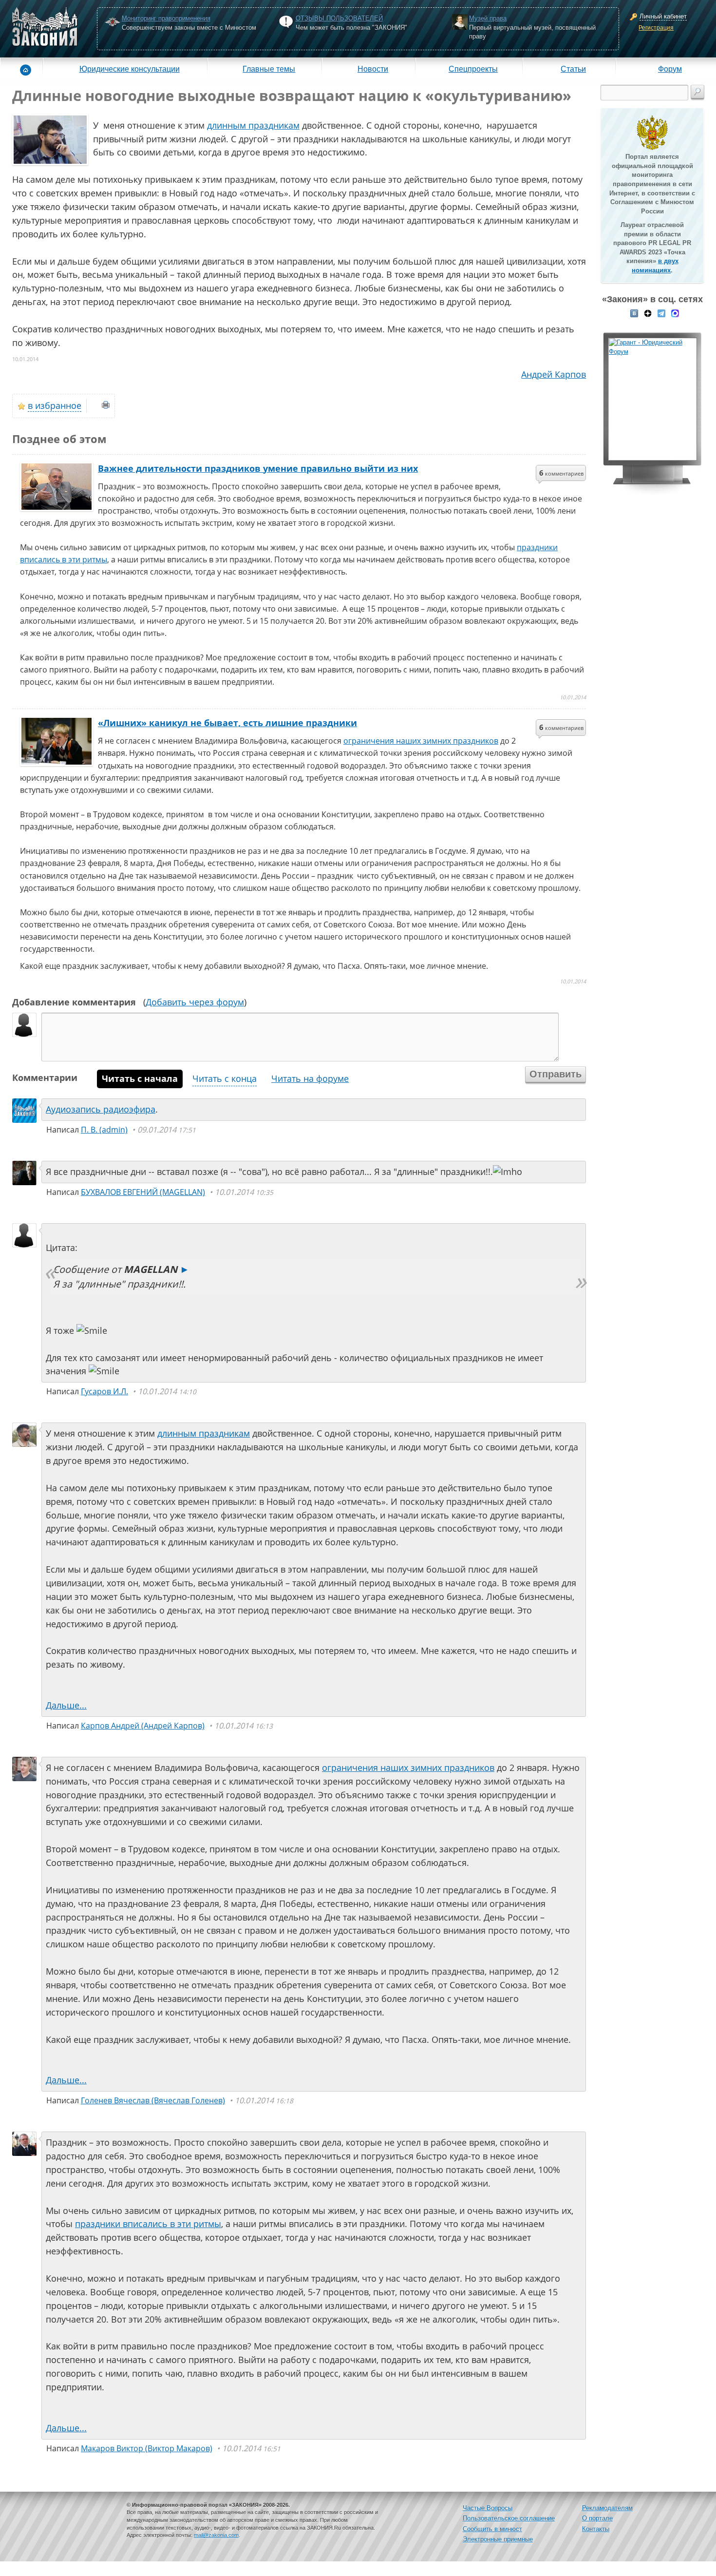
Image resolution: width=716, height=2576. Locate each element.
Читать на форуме (310, 1078)
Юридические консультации (130, 69)
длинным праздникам (253, 125)
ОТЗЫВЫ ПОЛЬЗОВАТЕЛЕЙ (339, 18)
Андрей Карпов (554, 374)
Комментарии (45, 1077)
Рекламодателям (607, 2508)
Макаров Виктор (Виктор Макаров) (147, 2448)
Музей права (488, 18)
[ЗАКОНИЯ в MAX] (675, 312)
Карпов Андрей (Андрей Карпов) (143, 1726)
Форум (670, 69)
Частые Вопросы (488, 2508)
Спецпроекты (473, 69)
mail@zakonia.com (216, 2535)
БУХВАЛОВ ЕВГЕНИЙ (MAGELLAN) (143, 1192)
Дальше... (66, 1705)
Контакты (596, 2529)
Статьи (573, 69)
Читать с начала (140, 1078)
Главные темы (269, 69)
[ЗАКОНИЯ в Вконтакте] (634, 312)
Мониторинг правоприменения (166, 18)
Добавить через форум (195, 1002)
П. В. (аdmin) (104, 1130)
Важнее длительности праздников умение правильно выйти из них (258, 468)
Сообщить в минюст (492, 2529)
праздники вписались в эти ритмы (148, 2224)
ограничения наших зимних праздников (421, 741)
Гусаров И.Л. (104, 1391)
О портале (597, 2518)
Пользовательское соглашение (509, 2518)
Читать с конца (225, 1078)
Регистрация (656, 28)
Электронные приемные (498, 2539)
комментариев (561, 473)
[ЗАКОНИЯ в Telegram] (661, 312)
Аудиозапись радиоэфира (101, 1109)
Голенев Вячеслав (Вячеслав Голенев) (153, 2100)
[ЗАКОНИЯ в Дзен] (648, 312)
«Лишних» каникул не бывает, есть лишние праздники (227, 723)
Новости (373, 69)
